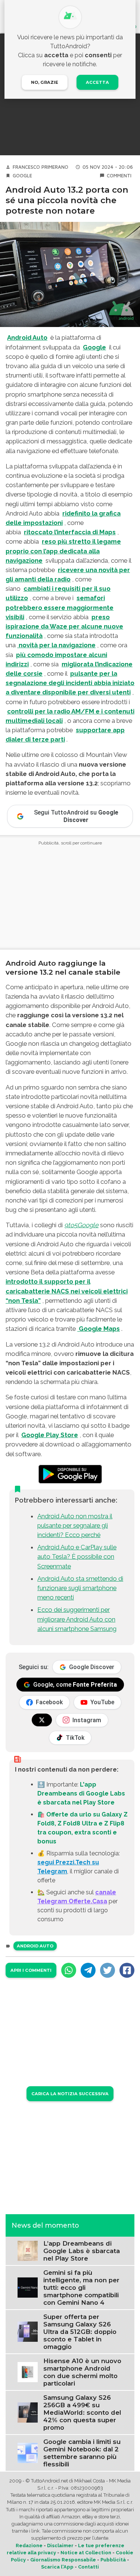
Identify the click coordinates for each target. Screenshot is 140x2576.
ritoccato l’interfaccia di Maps (70, 532)
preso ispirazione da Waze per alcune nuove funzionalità (64, 626)
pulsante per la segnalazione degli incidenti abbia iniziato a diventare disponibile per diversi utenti (70, 683)
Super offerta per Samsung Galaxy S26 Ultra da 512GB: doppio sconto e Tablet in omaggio (80, 2332)
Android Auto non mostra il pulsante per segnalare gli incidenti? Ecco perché (75, 1525)
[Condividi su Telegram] (88, 1970)
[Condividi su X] (108, 1970)
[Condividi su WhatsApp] (69, 1970)
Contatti (88, 2567)
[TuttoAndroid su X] (42, 1720)
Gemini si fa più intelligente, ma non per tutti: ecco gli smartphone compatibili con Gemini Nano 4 (81, 2288)
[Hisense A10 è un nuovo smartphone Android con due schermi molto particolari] (28, 2372)
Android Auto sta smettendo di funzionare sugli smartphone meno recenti (80, 1588)
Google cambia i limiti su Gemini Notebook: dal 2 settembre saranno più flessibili (82, 2453)
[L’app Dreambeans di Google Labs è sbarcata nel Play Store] (28, 2250)
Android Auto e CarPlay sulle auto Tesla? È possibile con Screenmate (77, 1556)
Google (22, 176)
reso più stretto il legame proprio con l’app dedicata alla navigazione (63, 551)
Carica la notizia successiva (70, 2094)
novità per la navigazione (56, 645)
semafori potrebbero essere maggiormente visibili (60, 607)
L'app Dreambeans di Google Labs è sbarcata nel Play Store (81, 1793)
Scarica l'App (57, 2567)
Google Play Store (50, 1435)
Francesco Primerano (41, 167)
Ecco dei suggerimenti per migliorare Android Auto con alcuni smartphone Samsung (77, 1619)
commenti (119, 176)
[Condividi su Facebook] (127, 1970)
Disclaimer (60, 2546)
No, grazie (45, 82)
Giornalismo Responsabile (63, 2560)
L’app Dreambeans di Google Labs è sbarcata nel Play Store (82, 2251)
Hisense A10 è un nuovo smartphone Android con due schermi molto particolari (82, 2372)
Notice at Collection (86, 2553)
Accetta (97, 82)
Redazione (29, 2546)
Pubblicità (113, 2560)
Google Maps (99, 1329)
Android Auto (27, 337)
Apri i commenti (31, 1970)
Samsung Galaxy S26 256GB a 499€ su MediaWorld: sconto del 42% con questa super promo (82, 2412)
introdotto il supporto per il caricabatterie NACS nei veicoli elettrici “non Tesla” (67, 1291)
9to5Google (81, 1225)
